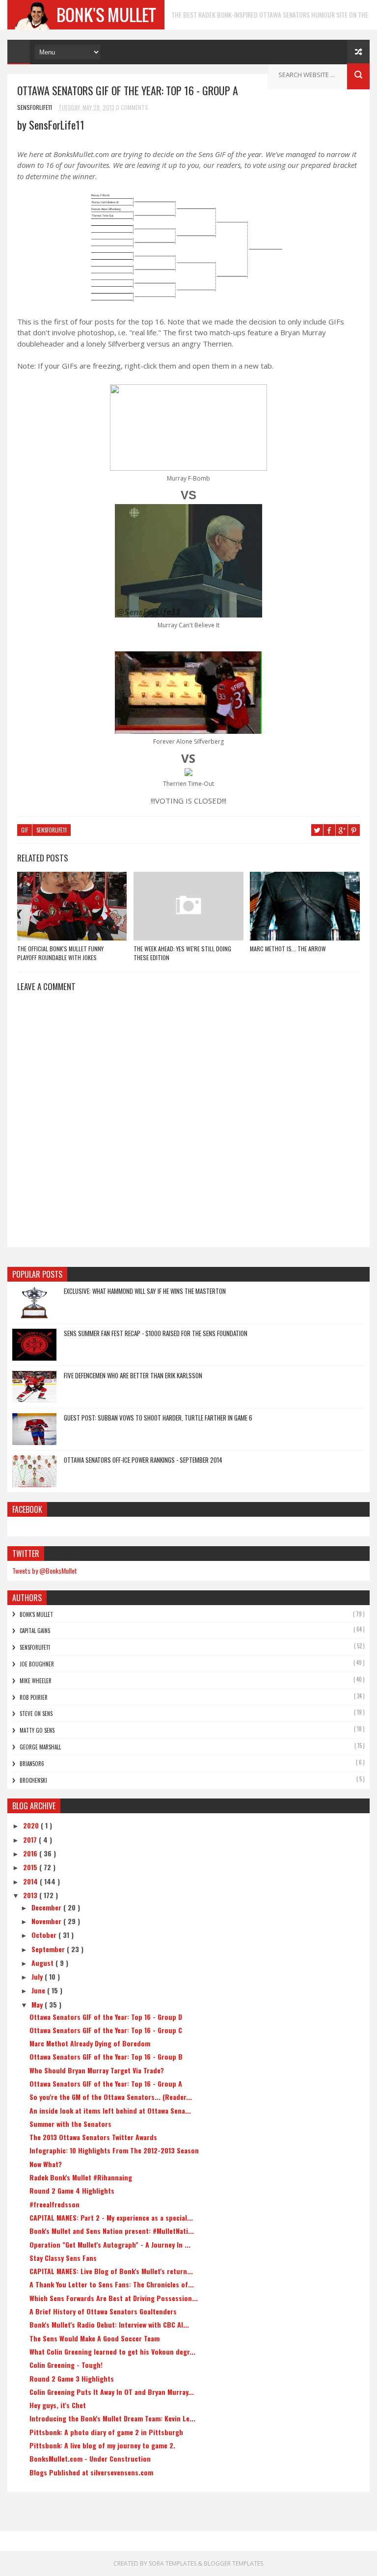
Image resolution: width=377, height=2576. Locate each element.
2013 (31, 1895)
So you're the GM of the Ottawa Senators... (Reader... (111, 2097)
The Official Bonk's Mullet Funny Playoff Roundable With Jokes (60, 953)
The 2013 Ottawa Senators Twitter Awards (93, 2137)
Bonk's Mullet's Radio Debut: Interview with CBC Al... (109, 2324)
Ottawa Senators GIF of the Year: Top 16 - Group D (106, 2017)
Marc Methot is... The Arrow (288, 949)
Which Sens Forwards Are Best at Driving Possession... (114, 2298)
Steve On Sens (36, 1714)
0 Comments (132, 107)
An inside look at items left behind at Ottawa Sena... (110, 2110)
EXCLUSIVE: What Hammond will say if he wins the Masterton (145, 1291)
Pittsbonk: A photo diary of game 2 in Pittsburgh (106, 2432)
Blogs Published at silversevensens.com (91, 2472)
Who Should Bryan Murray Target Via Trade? (97, 2070)
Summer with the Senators (70, 2124)
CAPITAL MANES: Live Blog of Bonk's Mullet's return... (111, 2271)
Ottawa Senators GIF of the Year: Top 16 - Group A (106, 2083)
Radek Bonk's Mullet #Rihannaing (81, 2177)
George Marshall (40, 1747)
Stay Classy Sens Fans (63, 2258)
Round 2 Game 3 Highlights (72, 2378)
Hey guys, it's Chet (58, 2405)
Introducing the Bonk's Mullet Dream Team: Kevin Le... (112, 2418)
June (39, 1990)
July (38, 1976)
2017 (31, 1839)
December (47, 1907)
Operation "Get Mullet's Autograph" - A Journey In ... (110, 2244)
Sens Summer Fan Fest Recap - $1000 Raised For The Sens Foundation (156, 1333)
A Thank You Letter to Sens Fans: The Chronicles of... (112, 2284)
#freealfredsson (54, 2204)
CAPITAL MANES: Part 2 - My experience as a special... (111, 2217)
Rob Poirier (34, 1697)
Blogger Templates (233, 2563)
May (38, 2004)
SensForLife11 (52, 830)
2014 (31, 1881)
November (47, 1921)
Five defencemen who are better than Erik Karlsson (133, 1375)
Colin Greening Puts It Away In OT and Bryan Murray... (112, 2392)
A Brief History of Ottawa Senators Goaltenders (103, 2311)
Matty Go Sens (37, 1730)
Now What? (46, 2164)
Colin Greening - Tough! (66, 2365)
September (49, 1949)
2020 (32, 1825)
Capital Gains (35, 1631)
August (43, 1963)
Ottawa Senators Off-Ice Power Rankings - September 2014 (143, 1460)
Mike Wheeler (36, 1681)
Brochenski (33, 1780)
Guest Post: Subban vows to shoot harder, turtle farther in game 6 (158, 1418)
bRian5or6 (32, 1764)
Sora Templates (173, 2563)
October (45, 1935)
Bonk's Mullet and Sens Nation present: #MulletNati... (112, 2231)
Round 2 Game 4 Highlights (72, 2190)
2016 (31, 1853)
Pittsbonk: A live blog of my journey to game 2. (102, 2445)
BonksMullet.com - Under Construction (90, 2458)
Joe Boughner (37, 1664)
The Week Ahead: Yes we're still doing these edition (182, 953)
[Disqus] (188, 1123)
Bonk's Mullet (36, 1614)
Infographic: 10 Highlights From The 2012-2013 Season (114, 2150)
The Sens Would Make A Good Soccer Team (94, 2338)
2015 (31, 1867)
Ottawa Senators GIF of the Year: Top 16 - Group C (106, 2030)
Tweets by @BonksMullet (45, 1570)
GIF (25, 830)
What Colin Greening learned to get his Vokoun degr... (112, 2351)
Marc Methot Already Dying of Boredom (90, 2043)
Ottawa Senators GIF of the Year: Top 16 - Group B (106, 2056)
